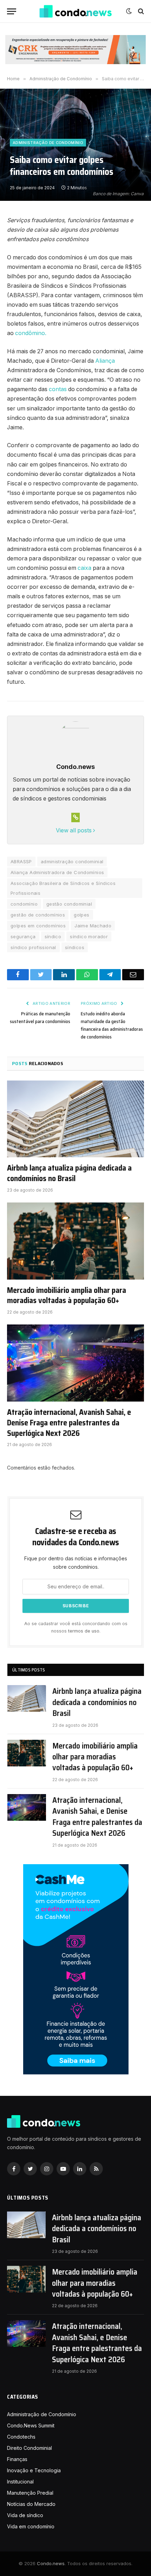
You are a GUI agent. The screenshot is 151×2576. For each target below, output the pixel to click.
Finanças (17, 2459)
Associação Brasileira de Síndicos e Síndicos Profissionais (63, 888)
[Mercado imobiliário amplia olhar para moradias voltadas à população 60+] (75, 1241)
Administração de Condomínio (48, 143)
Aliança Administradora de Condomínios (57, 872)
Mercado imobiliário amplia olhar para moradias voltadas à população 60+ (67, 1296)
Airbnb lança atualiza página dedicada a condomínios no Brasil (69, 1173)
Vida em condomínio (31, 2526)
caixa (84, 568)
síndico (53, 936)
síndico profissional (33, 947)
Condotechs (21, 2437)
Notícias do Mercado (31, 2504)
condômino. (31, 333)
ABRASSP (21, 861)
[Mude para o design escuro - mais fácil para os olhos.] (129, 11)
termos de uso (84, 1631)
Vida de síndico (25, 2515)
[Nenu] (12, 11)
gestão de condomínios (38, 915)
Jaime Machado (93, 926)
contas (58, 389)
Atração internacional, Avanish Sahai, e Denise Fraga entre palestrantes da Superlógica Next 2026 (69, 1423)
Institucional (20, 2482)
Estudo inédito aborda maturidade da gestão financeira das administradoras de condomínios (112, 1025)
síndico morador (89, 936)
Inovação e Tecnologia (34, 2470)
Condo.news (51, 2563)
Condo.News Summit (31, 2425)
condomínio (24, 904)
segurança (23, 936)
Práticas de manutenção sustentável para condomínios (40, 1017)
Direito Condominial (29, 2448)
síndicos (75, 947)
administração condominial (72, 861)
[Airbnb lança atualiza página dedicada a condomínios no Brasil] (75, 1119)
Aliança (104, 361)
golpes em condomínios (38, 926)
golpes (81, 915)
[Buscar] (140, 11)
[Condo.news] (75, 11)
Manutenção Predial (30, 2493)
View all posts (74, 830)
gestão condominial (69, 904)
